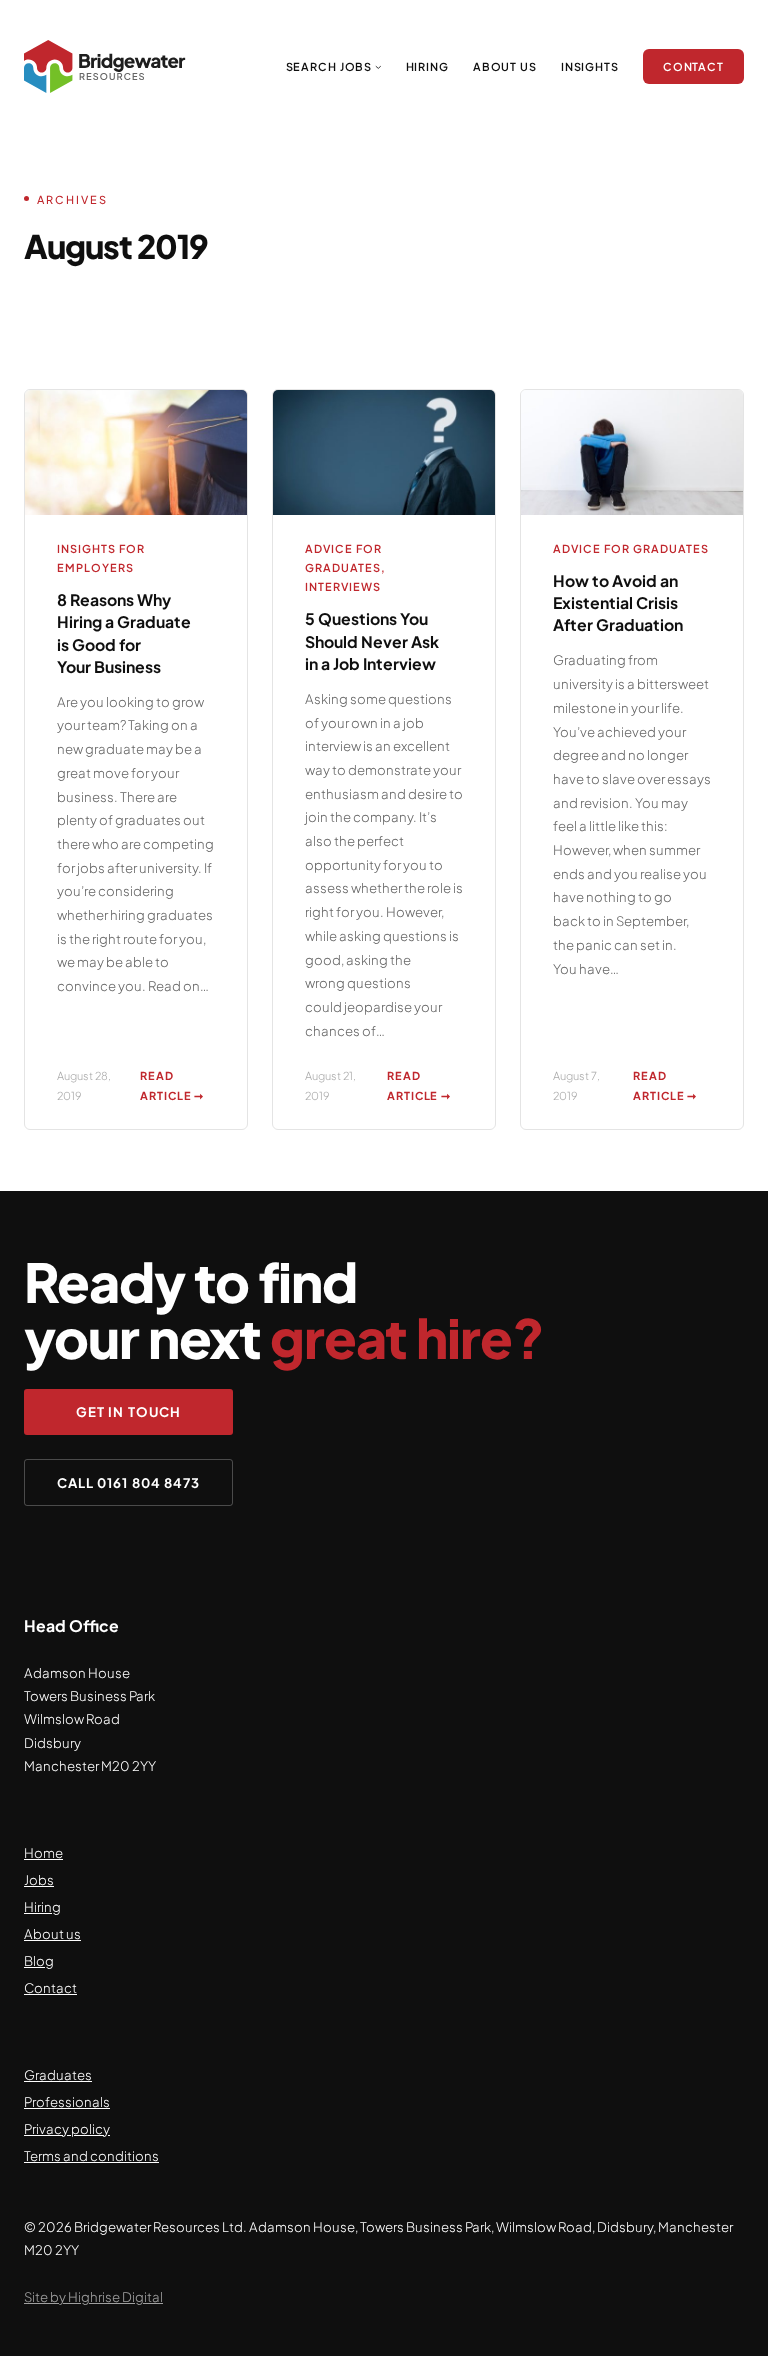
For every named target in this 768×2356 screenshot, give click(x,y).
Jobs (39, 1879)
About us (52, 1933)
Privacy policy (67, 2128)
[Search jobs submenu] (378, 66)
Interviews (343, 586)
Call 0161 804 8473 (128, 1482)
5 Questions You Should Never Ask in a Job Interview (372, 641)
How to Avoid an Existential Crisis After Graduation (618, 603)
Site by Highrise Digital (93, 2296)
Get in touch (128, 1411)
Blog (39, 1960)
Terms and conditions (91, 2155)
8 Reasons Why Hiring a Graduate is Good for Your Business (124, 633)
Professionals (67, 2101)
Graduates (58, 2074)
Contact (50, 1987)
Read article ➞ (177, 1086)
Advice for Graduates (631, 548)
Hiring (42, 1906)
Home (43, 1852)
